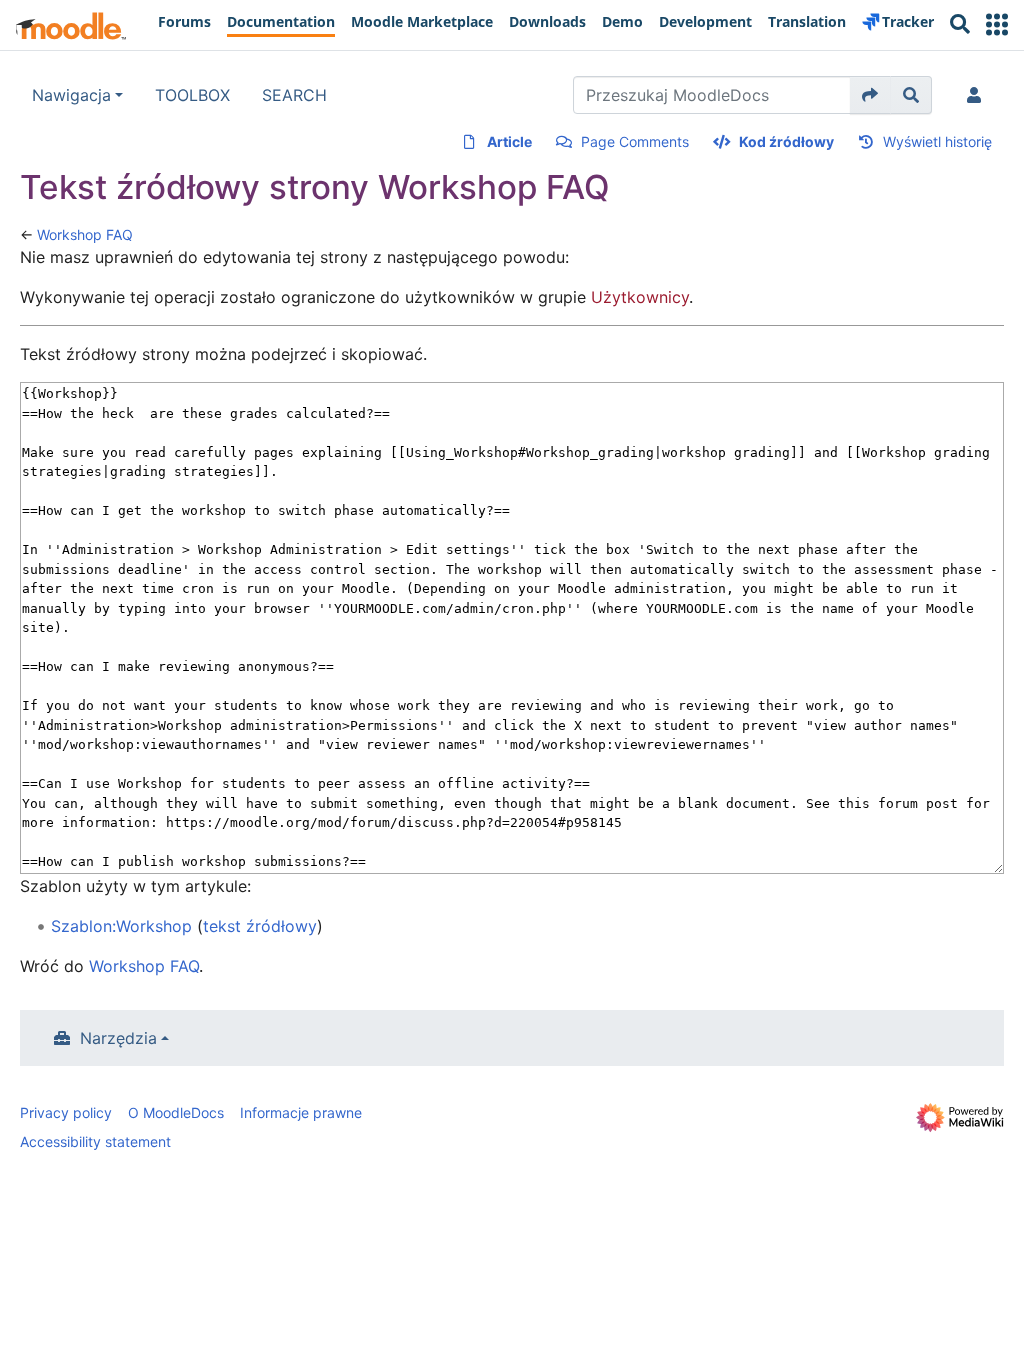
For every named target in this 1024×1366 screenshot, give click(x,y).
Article (509, 141)
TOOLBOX (192, 95)
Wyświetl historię (937, 141)
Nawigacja (71, 95)
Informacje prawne (301, 1112)
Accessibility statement (95, 1141)
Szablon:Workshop (121, 926)
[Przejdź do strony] (870, 95)
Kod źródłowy (786, 141)
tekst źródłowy (260, 926)
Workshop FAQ (85, 234)
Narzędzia (118, 1038)
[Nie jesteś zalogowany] (978, 95)
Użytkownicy (640, 297)
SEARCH (294, 95)
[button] (997, 24)
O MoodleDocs (176, 1112)
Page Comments (635, 141)
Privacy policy (66, 1112)
